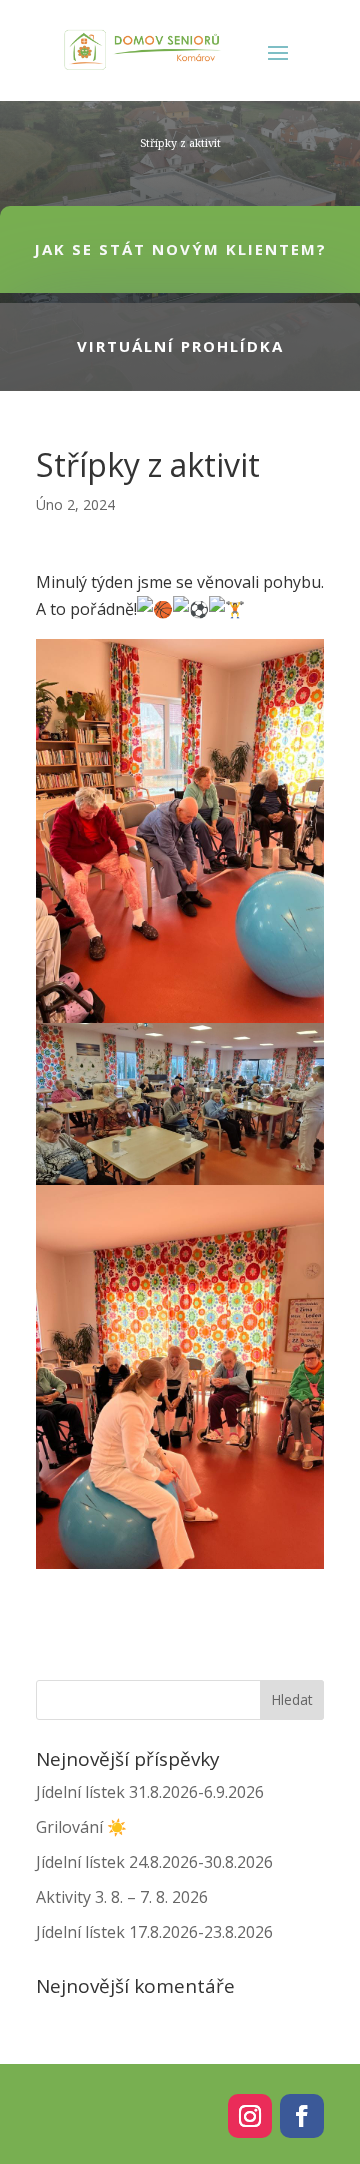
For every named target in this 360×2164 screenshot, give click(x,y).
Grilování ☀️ (81, 1827)
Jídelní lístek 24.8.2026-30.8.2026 (154, 1862)
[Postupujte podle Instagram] (250, 2116)
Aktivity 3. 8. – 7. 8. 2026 (122, 1897)
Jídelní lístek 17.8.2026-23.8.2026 (154, 1932)
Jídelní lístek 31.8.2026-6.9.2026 (150, 1792)
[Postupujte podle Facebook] (302, 2116)
